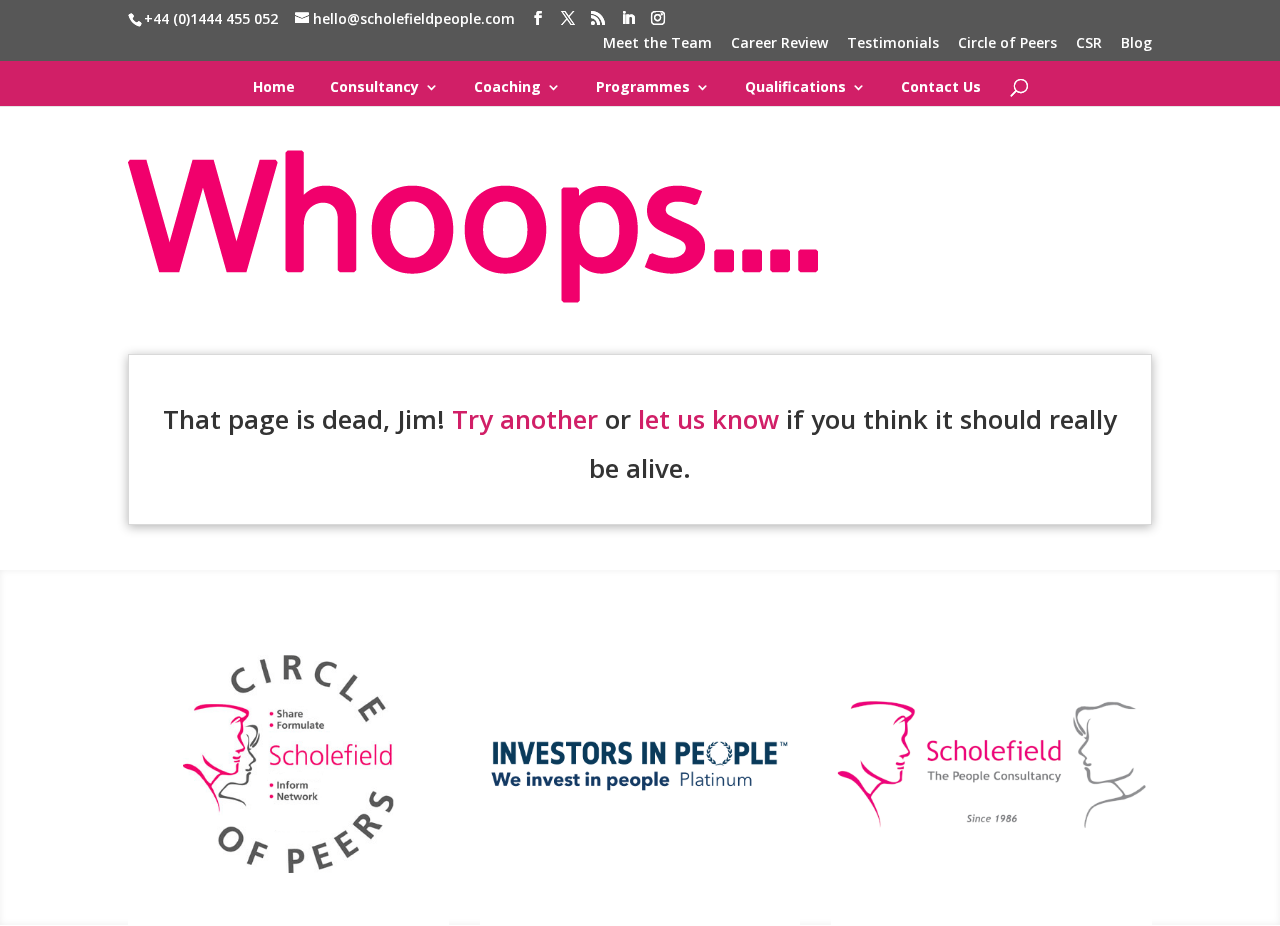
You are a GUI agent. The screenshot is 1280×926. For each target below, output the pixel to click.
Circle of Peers (1007, 44)
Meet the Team (657, 44)
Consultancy (374, 87)
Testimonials (893, 44)
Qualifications (795, 87)
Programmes (643, 87)
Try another (525, 419)
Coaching (507, 87)
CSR (1089, 44)
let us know (708, 419)
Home (274, 87)
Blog (1136, 44)
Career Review (779, 44)
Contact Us (941, 87)
